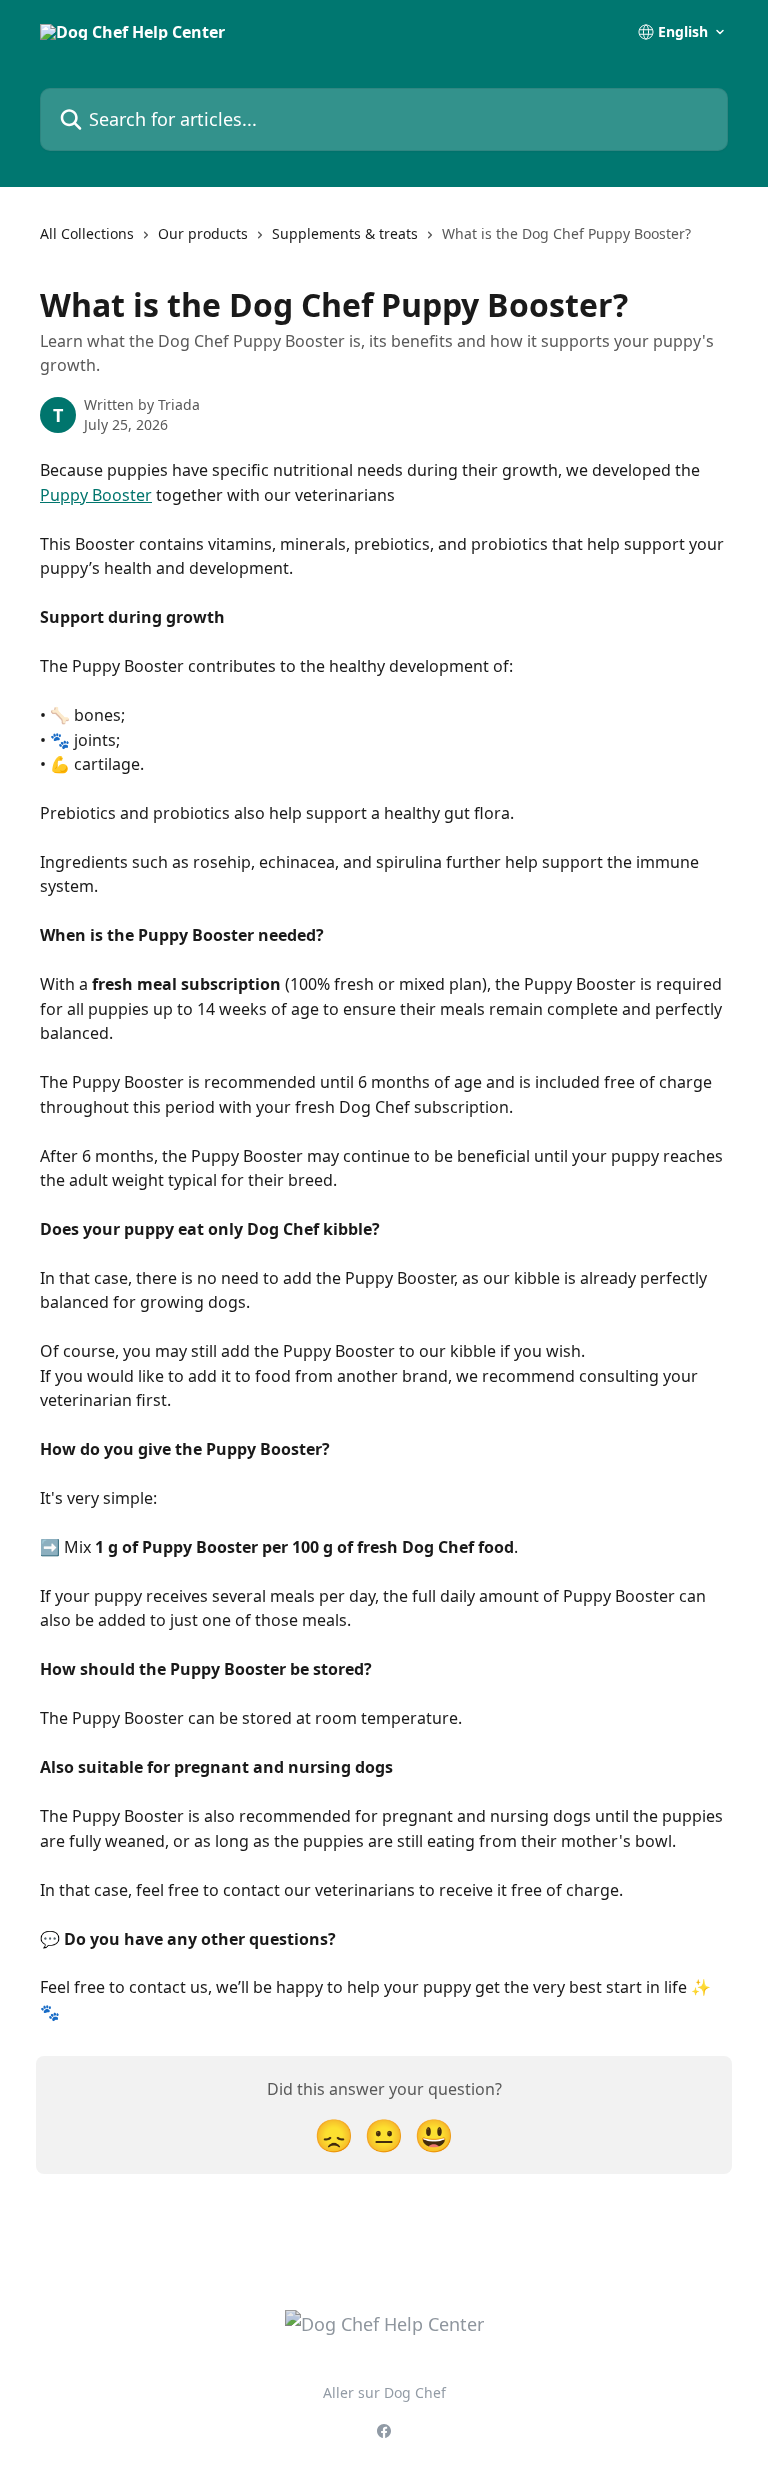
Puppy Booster (96, 495)
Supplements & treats (345, 233)
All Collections (87, 233)
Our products (203, 233)
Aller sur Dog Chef (384, 2392)
